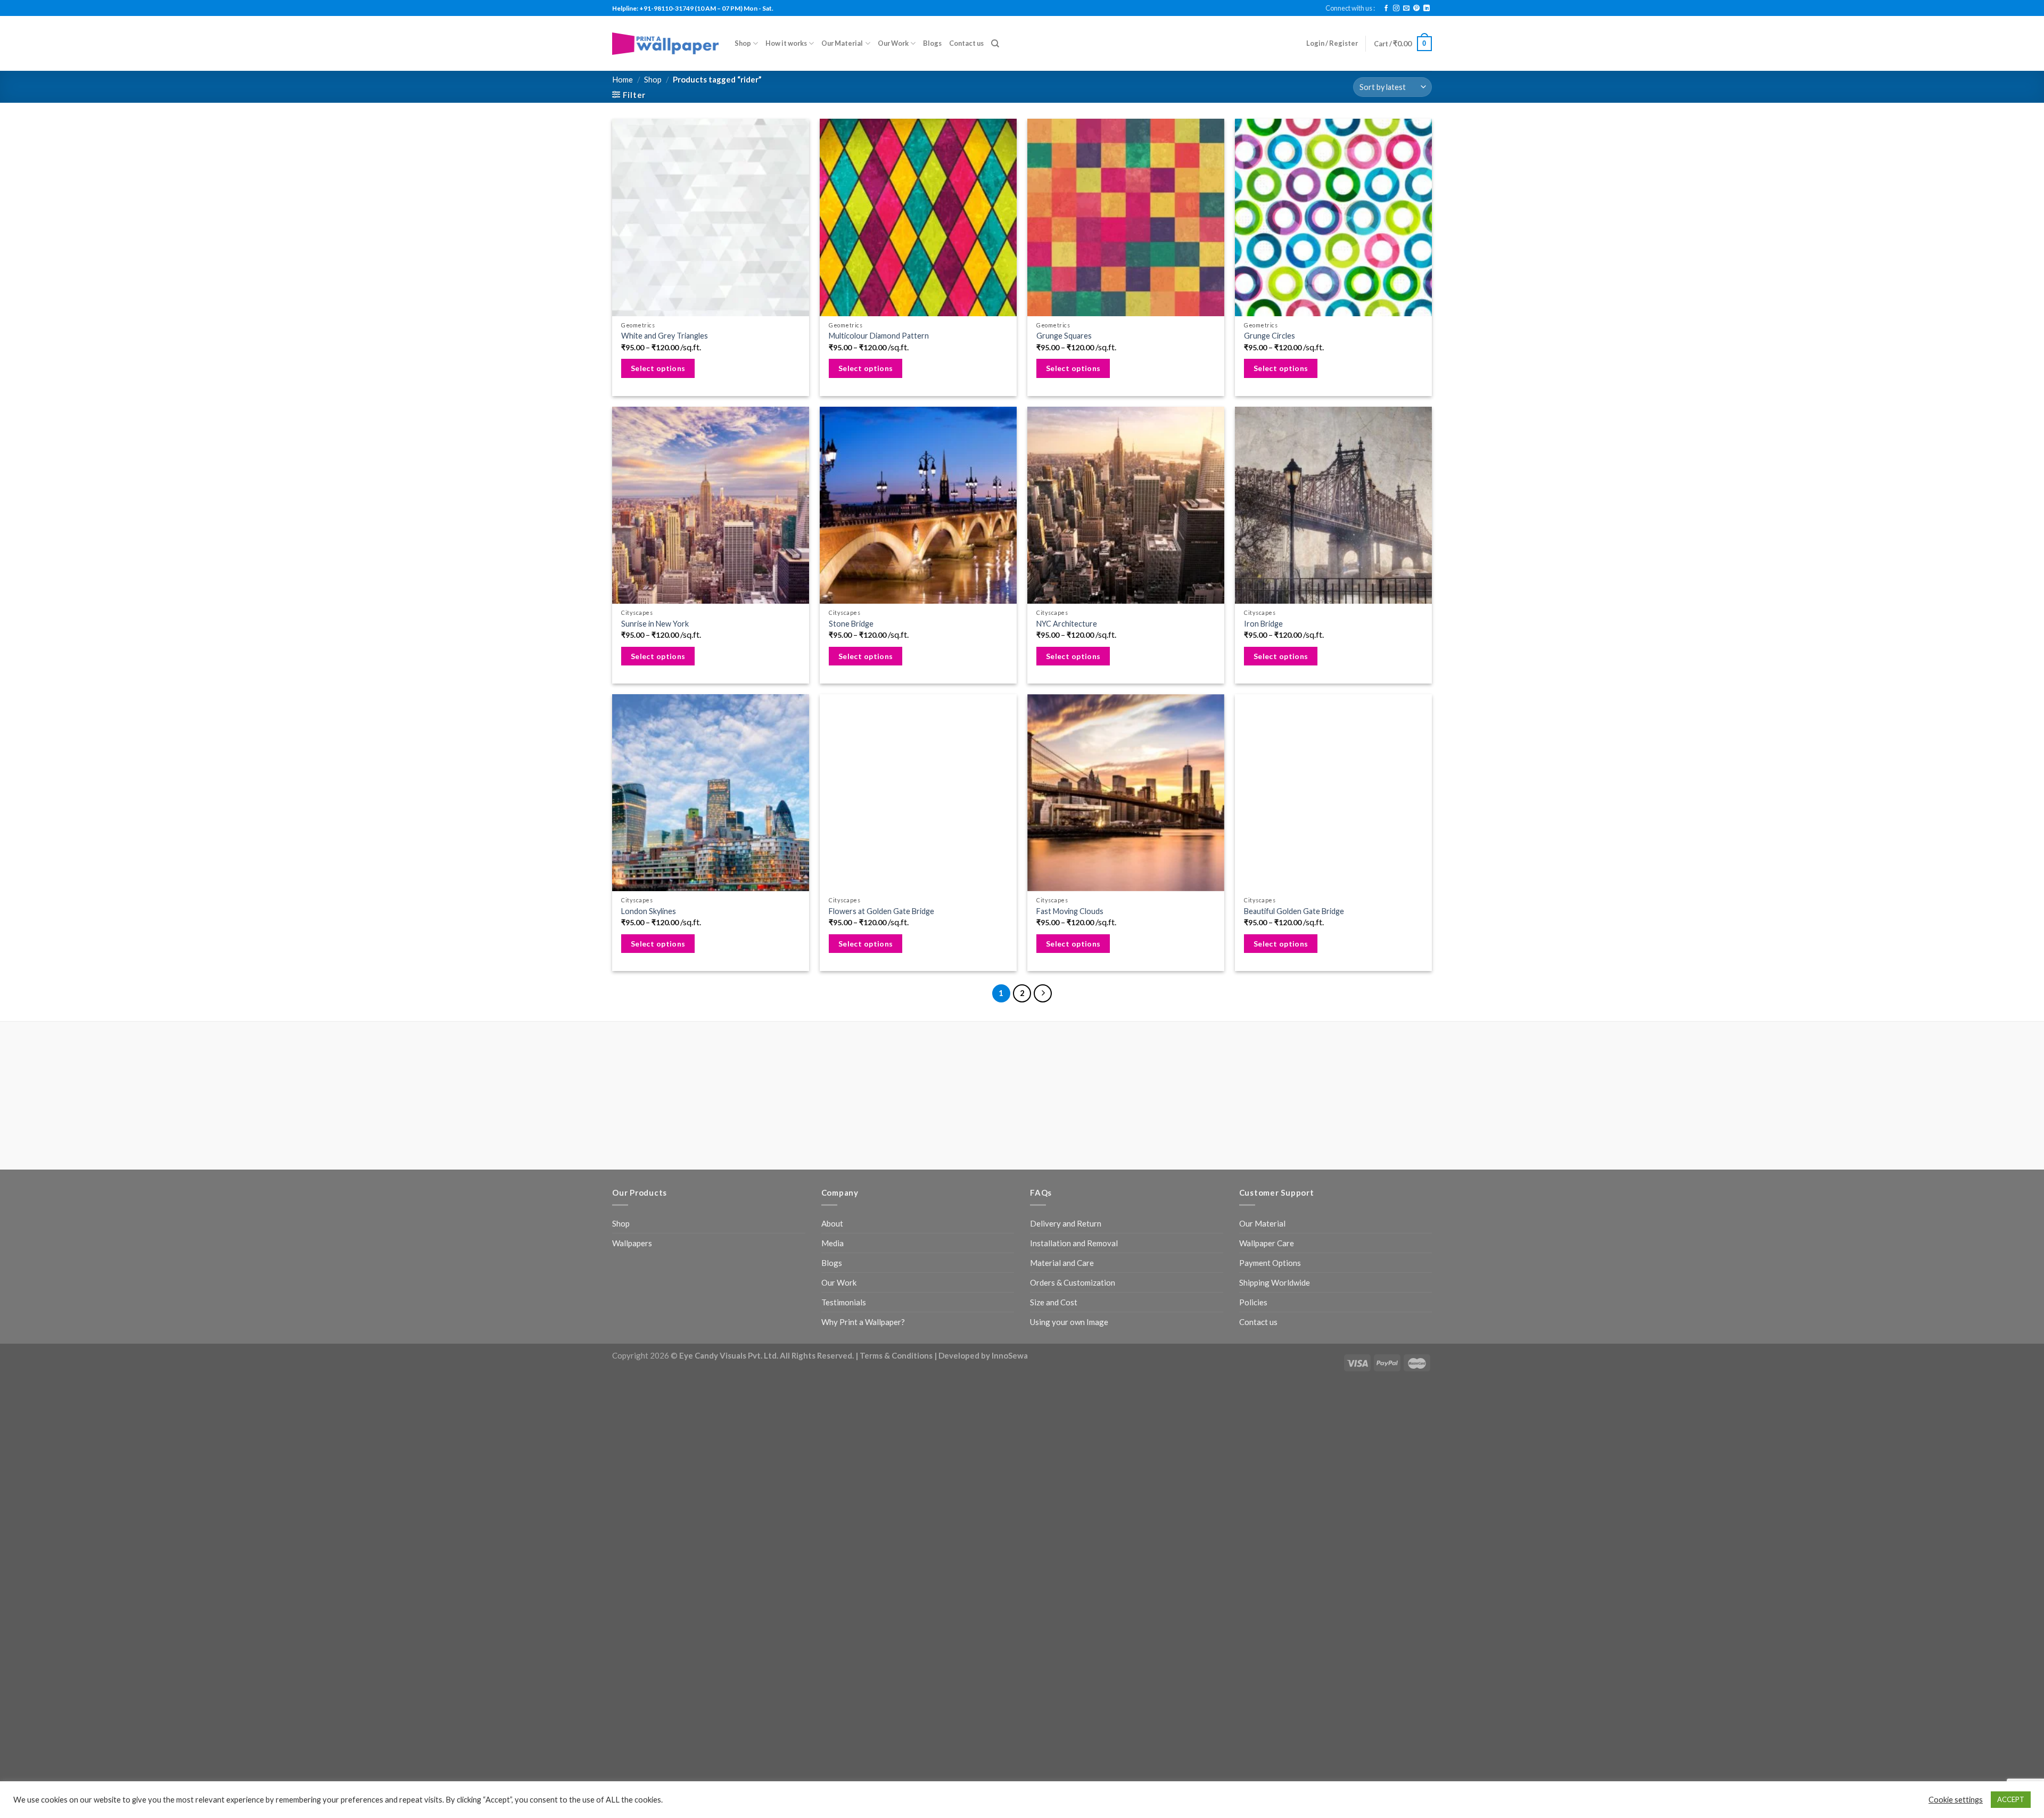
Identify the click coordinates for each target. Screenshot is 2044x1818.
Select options (658, 368)
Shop (743, 43)
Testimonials (844, 1302)
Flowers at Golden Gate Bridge (881, 911)
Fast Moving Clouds (1070, 911)
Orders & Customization (1073, 1282)
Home (623, 79)
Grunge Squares (1064, 336)
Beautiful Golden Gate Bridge (1294, 911)
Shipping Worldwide (1275, 1282)
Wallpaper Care (1267, 1243)
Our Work (893, 43)
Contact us (966, 43)
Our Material (842, 43)
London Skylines (649, 911)
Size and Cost (1054, 1302)
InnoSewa (1010, 1355)
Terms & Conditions (896, 1355)
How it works (786, 43)
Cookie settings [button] (1956, 1800)
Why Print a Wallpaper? (863, 1322)
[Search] (995, 44)
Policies (1253, 1302)
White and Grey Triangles (665, 336)
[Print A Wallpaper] (665, 43)
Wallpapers (632, 1243)
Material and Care (1062, 1263)
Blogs (932, 43)
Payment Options (1270, 1263)
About (832, 1223)
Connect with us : (1350, 8)
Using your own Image (1069, 1322)
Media (833, 1243)
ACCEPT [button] (2011, 1799)
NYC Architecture (1067, 624)
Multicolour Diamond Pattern (879, 336)
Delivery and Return (1066, 1223)
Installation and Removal (1074, 1243)
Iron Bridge (1263, 624)
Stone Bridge (851, 624)
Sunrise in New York (655, 624)
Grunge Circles (1270, 336)
